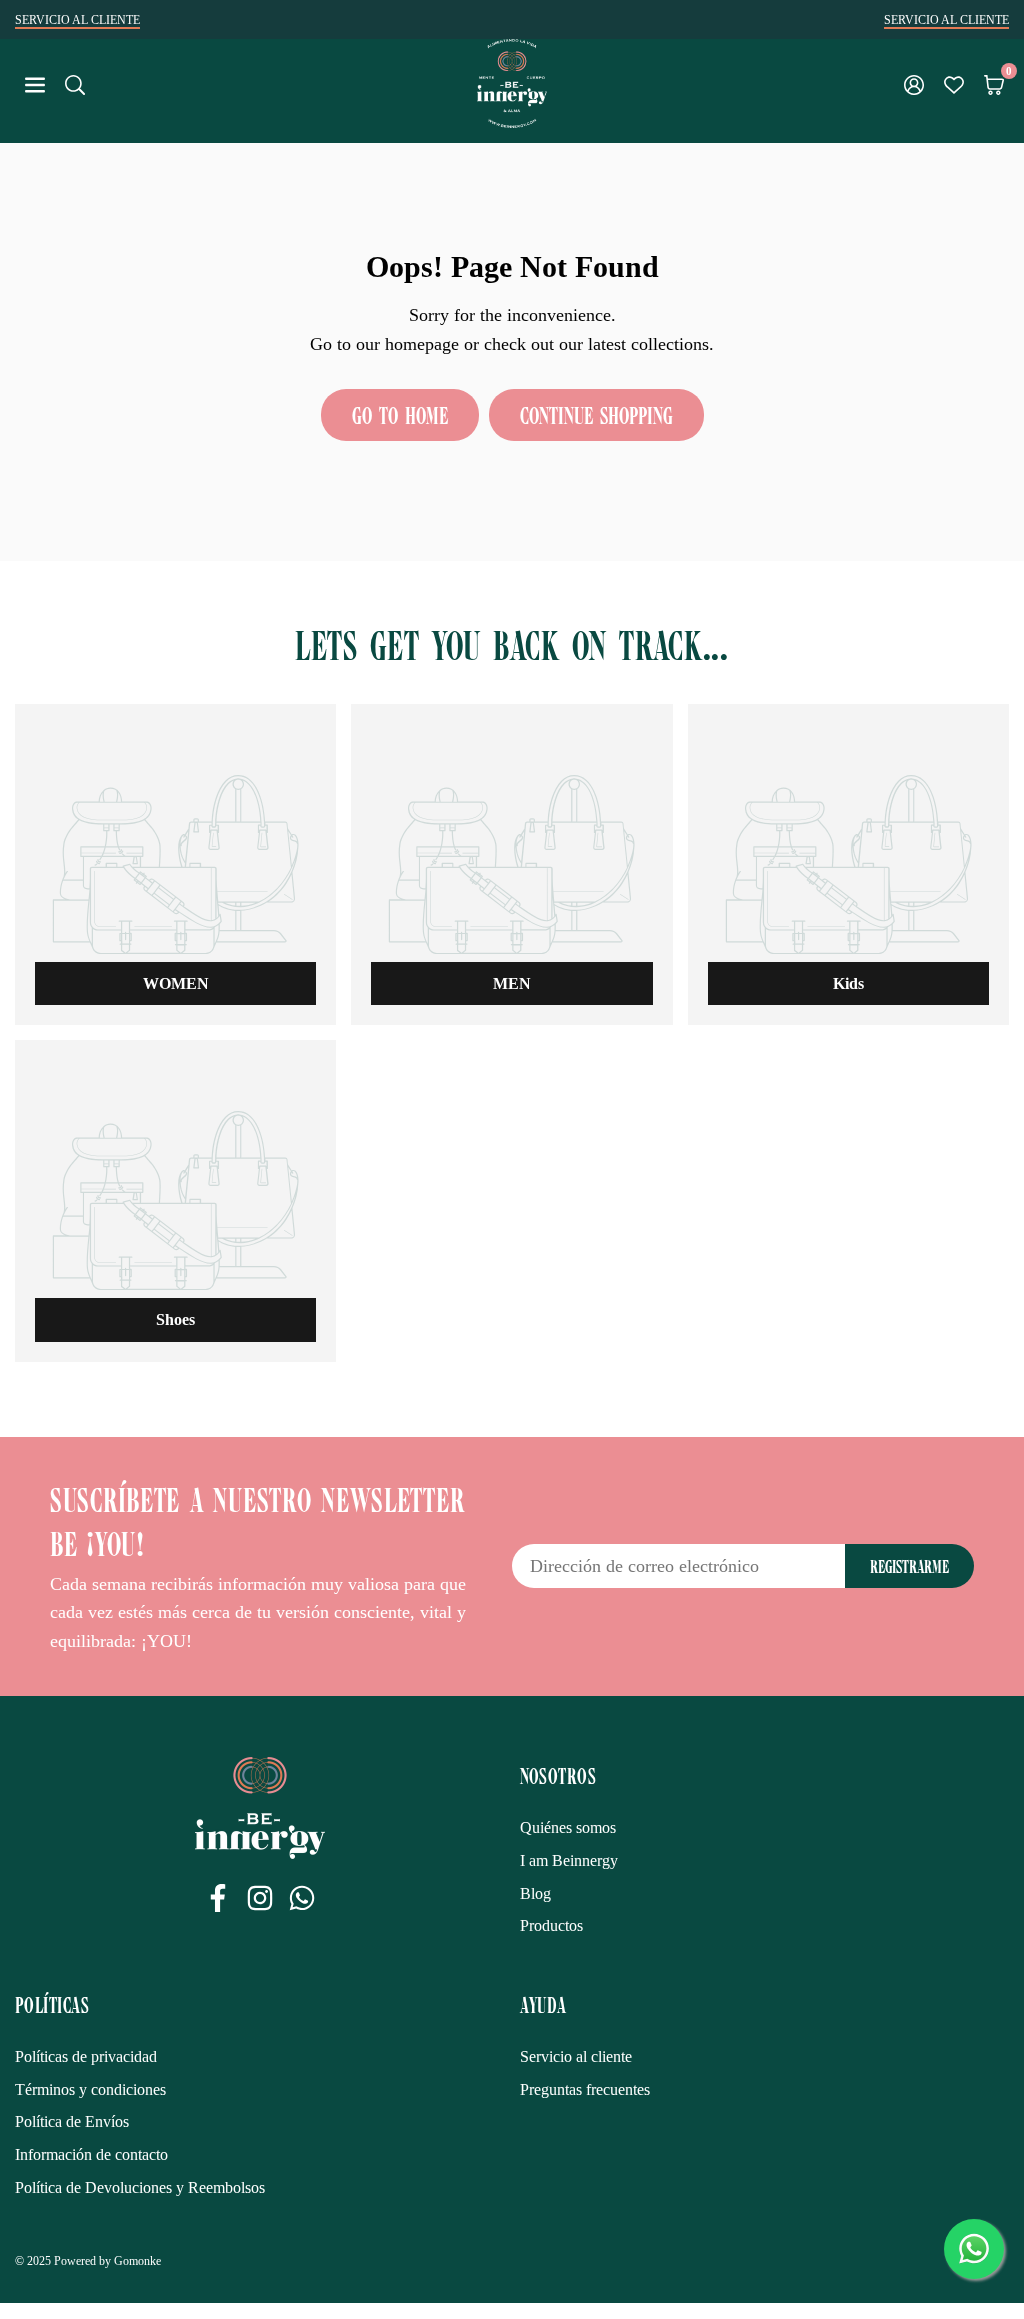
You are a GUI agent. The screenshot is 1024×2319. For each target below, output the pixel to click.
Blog (535, 1893)
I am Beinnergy (569, 1860)
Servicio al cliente (576, 2056)
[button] (994, 83)
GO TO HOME (400, 414)
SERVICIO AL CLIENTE (77, 20)
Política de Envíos (72, 2121)
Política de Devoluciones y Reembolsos (140, 2187)
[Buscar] (75, 83)
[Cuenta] (914, 83)
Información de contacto (91, 2154)
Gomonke (137, 2261)
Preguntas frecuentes (585, 2089)
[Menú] (35, 83)
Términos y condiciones (90, 2089)
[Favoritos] (954, 83)
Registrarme (909, 1566)
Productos (551, 1925)
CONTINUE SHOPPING (596, 414)
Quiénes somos (568, 1827)
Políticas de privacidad (86, 2056)
